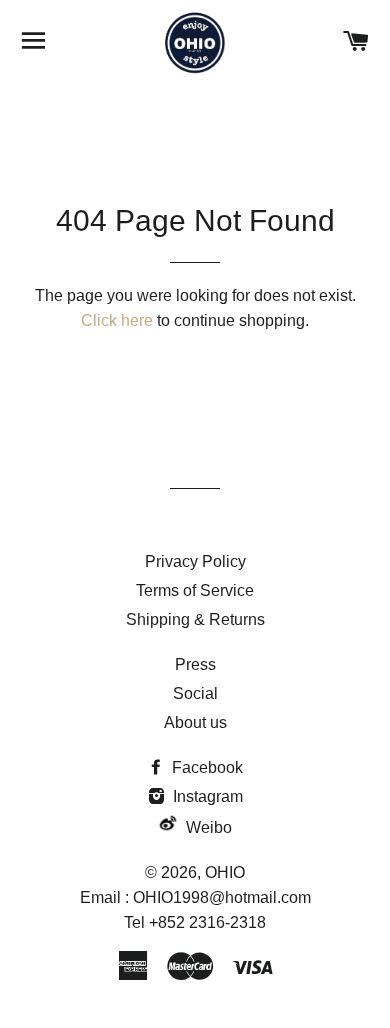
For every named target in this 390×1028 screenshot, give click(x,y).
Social (195, 693)
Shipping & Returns (195, 619)
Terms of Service (195, 590)
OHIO (225, 872)
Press (195, 664)
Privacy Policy (195, 561)
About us (195, 722)
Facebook (205, 767)
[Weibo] (168, 827)
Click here (117, 320)
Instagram (206, 796)
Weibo (209, 827)
